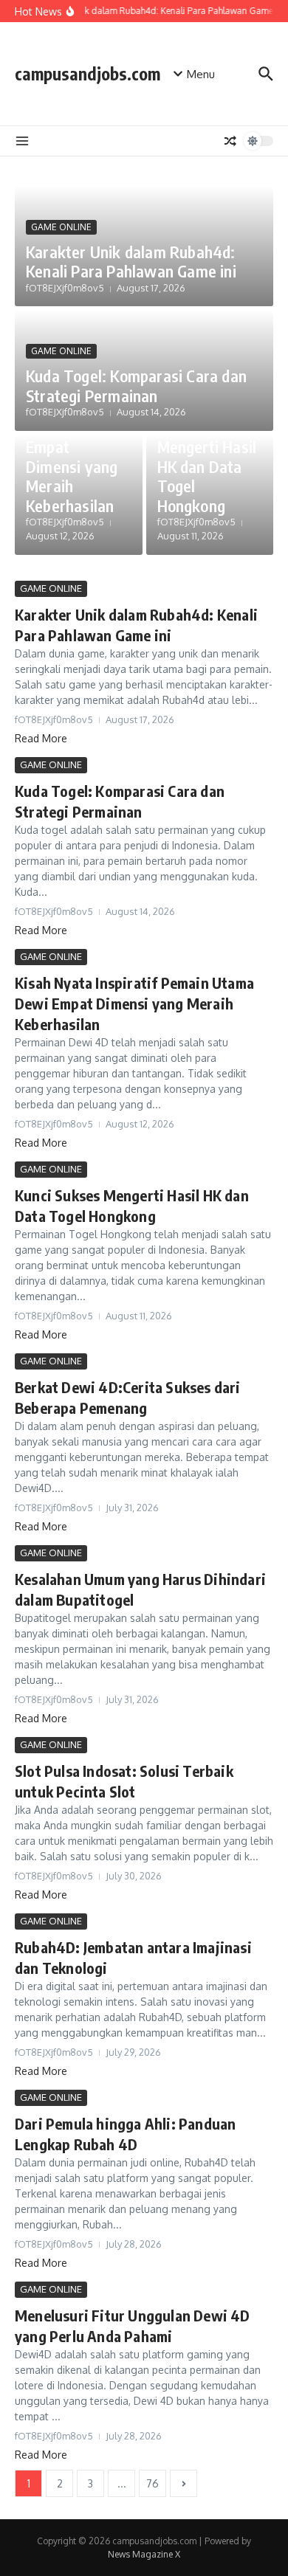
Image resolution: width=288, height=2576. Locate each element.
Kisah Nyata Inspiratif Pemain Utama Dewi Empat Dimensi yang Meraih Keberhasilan (72, 437)
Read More (41, 738)
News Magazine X (144, 2554)
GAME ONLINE (61, 227)
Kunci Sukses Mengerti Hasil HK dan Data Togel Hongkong (207, 466)
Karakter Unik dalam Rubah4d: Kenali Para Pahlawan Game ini (131, 261)
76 (152, 2483)
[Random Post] (230, 141)
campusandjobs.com (88, 73)
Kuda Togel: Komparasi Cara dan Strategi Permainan (136, 385)
